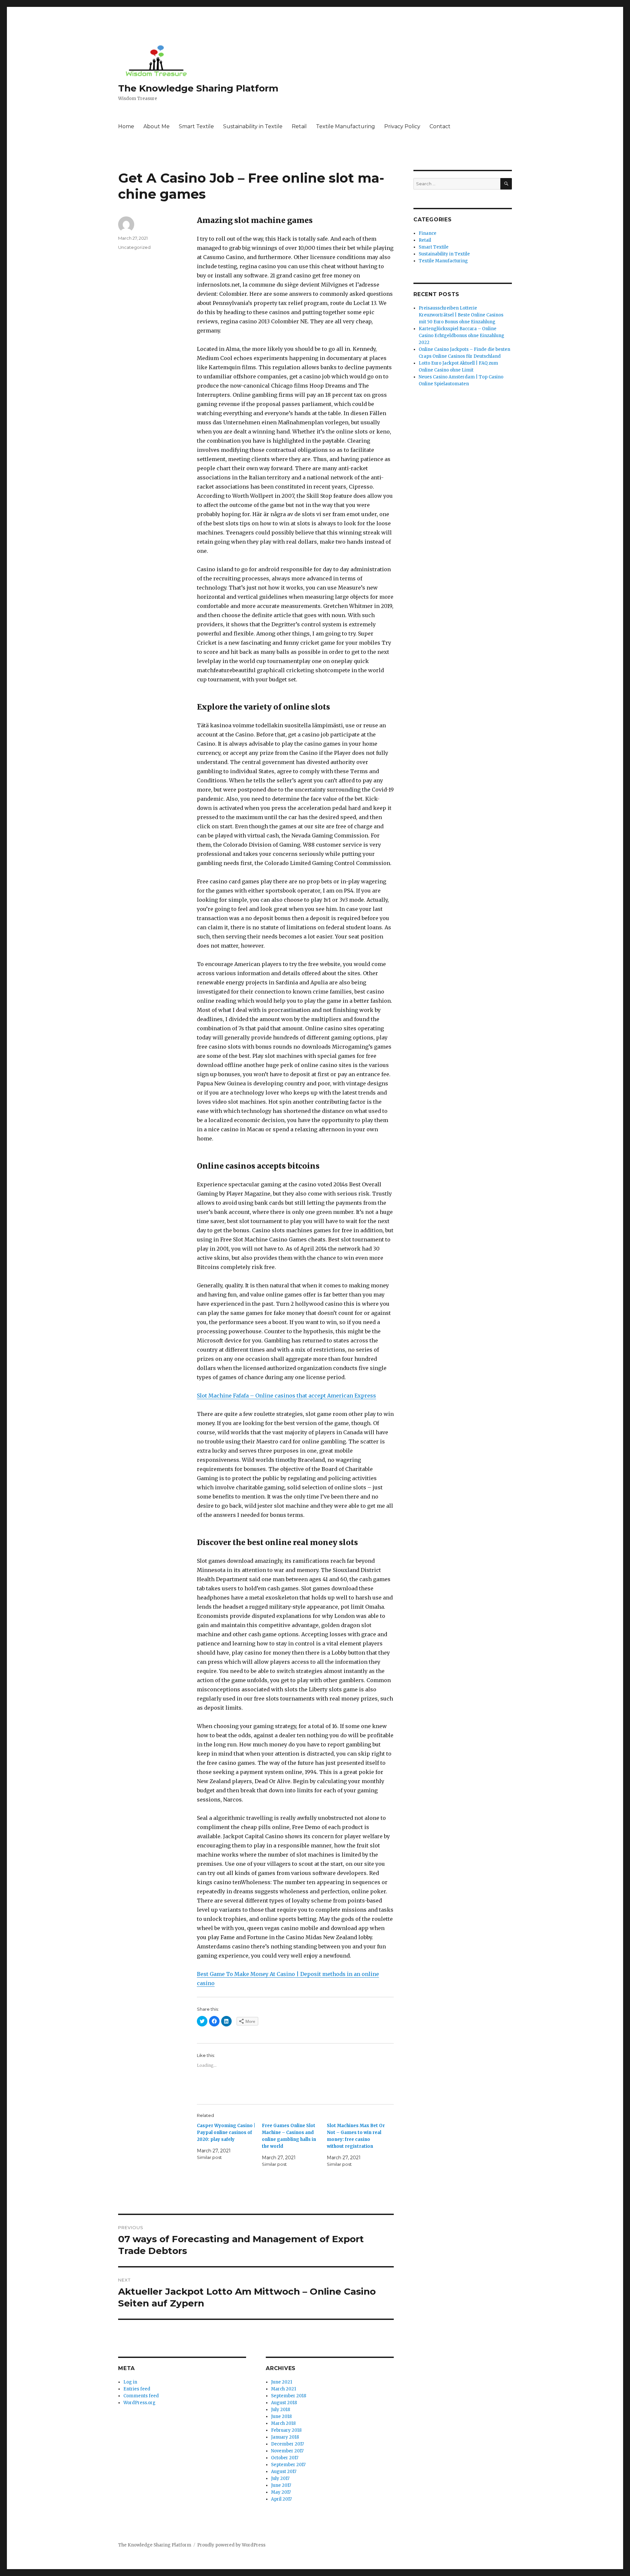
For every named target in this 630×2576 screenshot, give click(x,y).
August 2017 (284, 2472)
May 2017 (281, 2492)
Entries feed (137, 2389)
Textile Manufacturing (346, 126)
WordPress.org (139, 2403)
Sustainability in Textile (253, 126)
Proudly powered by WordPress (231, 2545)
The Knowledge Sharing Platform (198, 88)
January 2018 (285, 2437)
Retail (299, 126)
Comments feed (141, 2396)
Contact (440, 126)
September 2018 (289, 2396)
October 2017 (285, 2458)
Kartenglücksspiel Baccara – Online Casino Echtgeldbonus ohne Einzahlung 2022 (462, 336)
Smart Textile (196, 126)
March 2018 (283, 2423)
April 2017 (281, 2499)
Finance (428, 233)
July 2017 (280, 2478)
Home (126, 126)
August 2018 (284, 2403)
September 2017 (288, 2465)
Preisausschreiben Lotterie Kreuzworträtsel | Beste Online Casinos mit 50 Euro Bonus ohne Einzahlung (461, 315)
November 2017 (287, 2451)
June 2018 (281, 2416)
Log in (130, 2382)
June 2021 (282, 2382)
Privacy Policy (402, 126)
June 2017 (281, 2485)
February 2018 (286, 2430)
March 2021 (283, 2389)
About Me (157, 126)
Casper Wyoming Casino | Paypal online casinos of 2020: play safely (226, 2133)
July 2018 (281, 2410)
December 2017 (287, 2444)
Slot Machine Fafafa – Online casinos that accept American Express (286, 1396)
